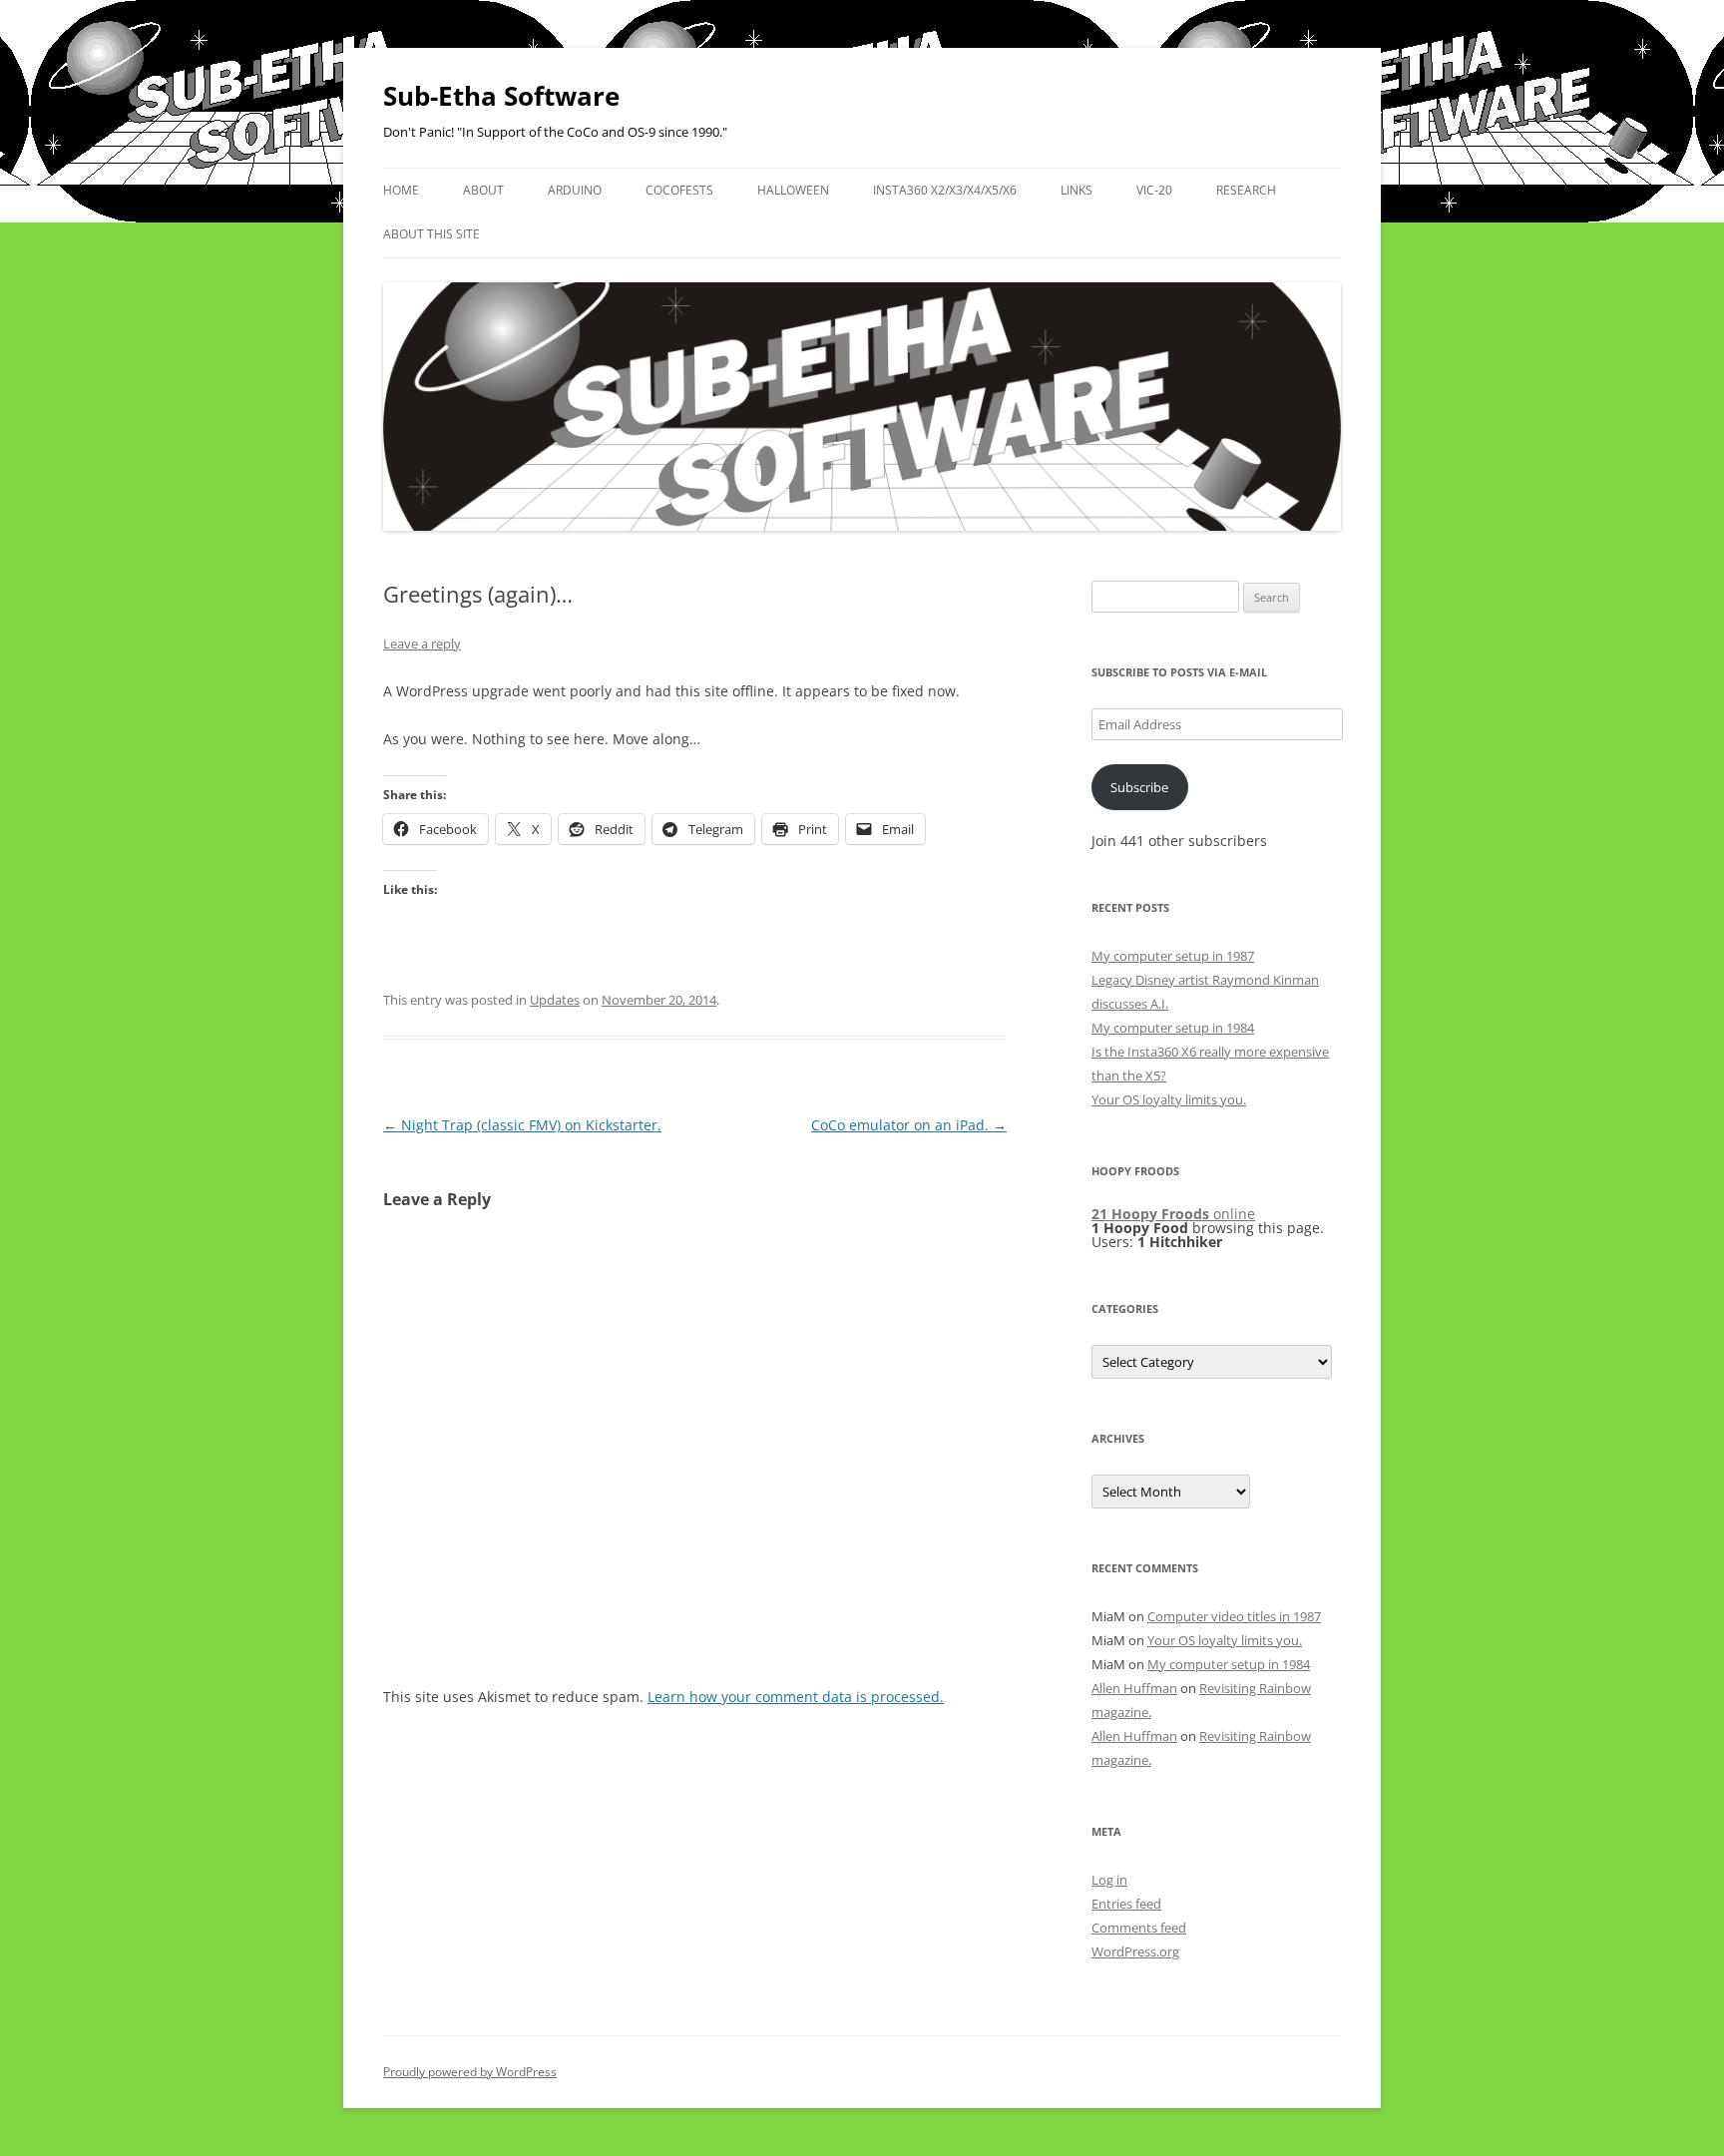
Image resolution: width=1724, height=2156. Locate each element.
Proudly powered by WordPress (470, 2072)
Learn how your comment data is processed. (796, 1697)
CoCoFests (679, 190)
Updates (555, 1000)
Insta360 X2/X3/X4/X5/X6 (945, 190)
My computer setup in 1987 (1173, 956)
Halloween (793, 190)
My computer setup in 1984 (1173, 1028)
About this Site (431, 234)
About (483, 190)
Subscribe (1139, 787)
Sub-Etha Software (501, 96)
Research (1246, 190)
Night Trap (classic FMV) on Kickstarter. (522, 1125)
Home (401, 190)
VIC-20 (1154, 190)
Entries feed (1126, 1904)
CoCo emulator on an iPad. (909, 1125)
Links (1077, 190)
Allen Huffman (1134, 1688)
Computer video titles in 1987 (1234, 1616)
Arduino (575, 190)
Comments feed (1139, 1928)
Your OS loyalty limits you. (1169, 1099)
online (1173, 1214)
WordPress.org (1135, 1951)
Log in (1109, 1880)
